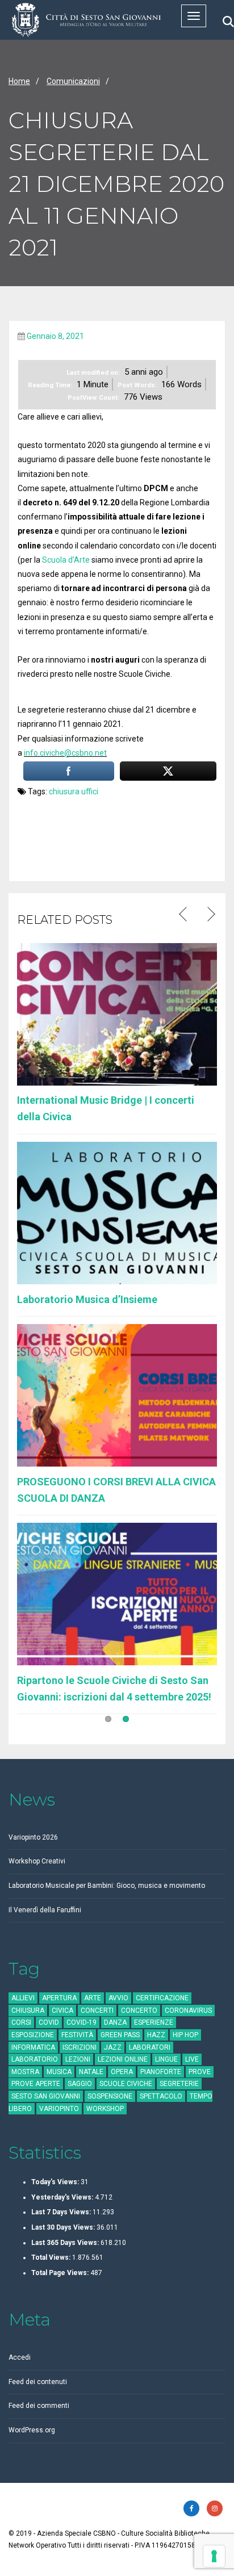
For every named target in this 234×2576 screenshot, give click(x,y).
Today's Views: (56, 2182)
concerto (139, 2010)
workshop (105, 2109)
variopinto (59, 2109)
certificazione (162, 1998)
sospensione (110, 2096)
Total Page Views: (61, 2273)
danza (115, 2022)
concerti (97, 2010)
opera (122, 2072)
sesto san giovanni (46, 2096)
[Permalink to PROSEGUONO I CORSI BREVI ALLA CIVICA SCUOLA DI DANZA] (117, 1394)
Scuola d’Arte (66, 560)
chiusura (64, 791)
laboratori (150, 2047)
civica (62, 2010)
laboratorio (35, 2059)
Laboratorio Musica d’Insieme (87, 1299)
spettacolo (161, 2096)
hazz (156, 2035)
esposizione (33, 2035)
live (192, 2059)
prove (200, 2072)
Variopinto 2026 (33, 1837)
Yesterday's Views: (63, 2197)
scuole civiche (126, 2084)
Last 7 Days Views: (62, 2212)
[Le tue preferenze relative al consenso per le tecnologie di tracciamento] (214, 2556)
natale (91, 2072)
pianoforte (161, 2072)
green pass (120, 2035)
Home (19, 81)
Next (210, 915)
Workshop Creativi (37, 1861)
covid (49, 2022)
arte (93, 1998)
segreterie (179, 2084)
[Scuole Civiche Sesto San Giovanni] (86, 20)
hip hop (185, 2035)
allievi (23, 1998)
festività (77, 2035)
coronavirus (188, 2010)
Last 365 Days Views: (66, 2243)
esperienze (154, 2022)
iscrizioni (80, 2047)
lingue (166, 2059)
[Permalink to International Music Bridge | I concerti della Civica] (117, 1013)
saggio (80, 2084)
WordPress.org (32, 2430)
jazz (113, 2047)
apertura (59, 1998)
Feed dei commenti (39, 2406)
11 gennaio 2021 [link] (92, 724)
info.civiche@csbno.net (65, 753)
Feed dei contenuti (38, 2382)
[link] (65, 753)
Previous (184, 915)
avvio (118, 1998)
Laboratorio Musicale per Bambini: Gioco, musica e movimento (107, 1886)
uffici (90, 791)
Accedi (20, 2357)
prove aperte (36, 2084)
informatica (33, 2047)
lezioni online (123, 2059)
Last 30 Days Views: (64, 2227)
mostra (25, 2072)
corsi (21, 2022)
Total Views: (52, 2257)
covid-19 (82, 2022)
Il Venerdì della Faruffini (45, 1910)
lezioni (78, 2059)
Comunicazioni (73, 81)
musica (59, 2072)
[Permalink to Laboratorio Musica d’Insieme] (117, 1212)
